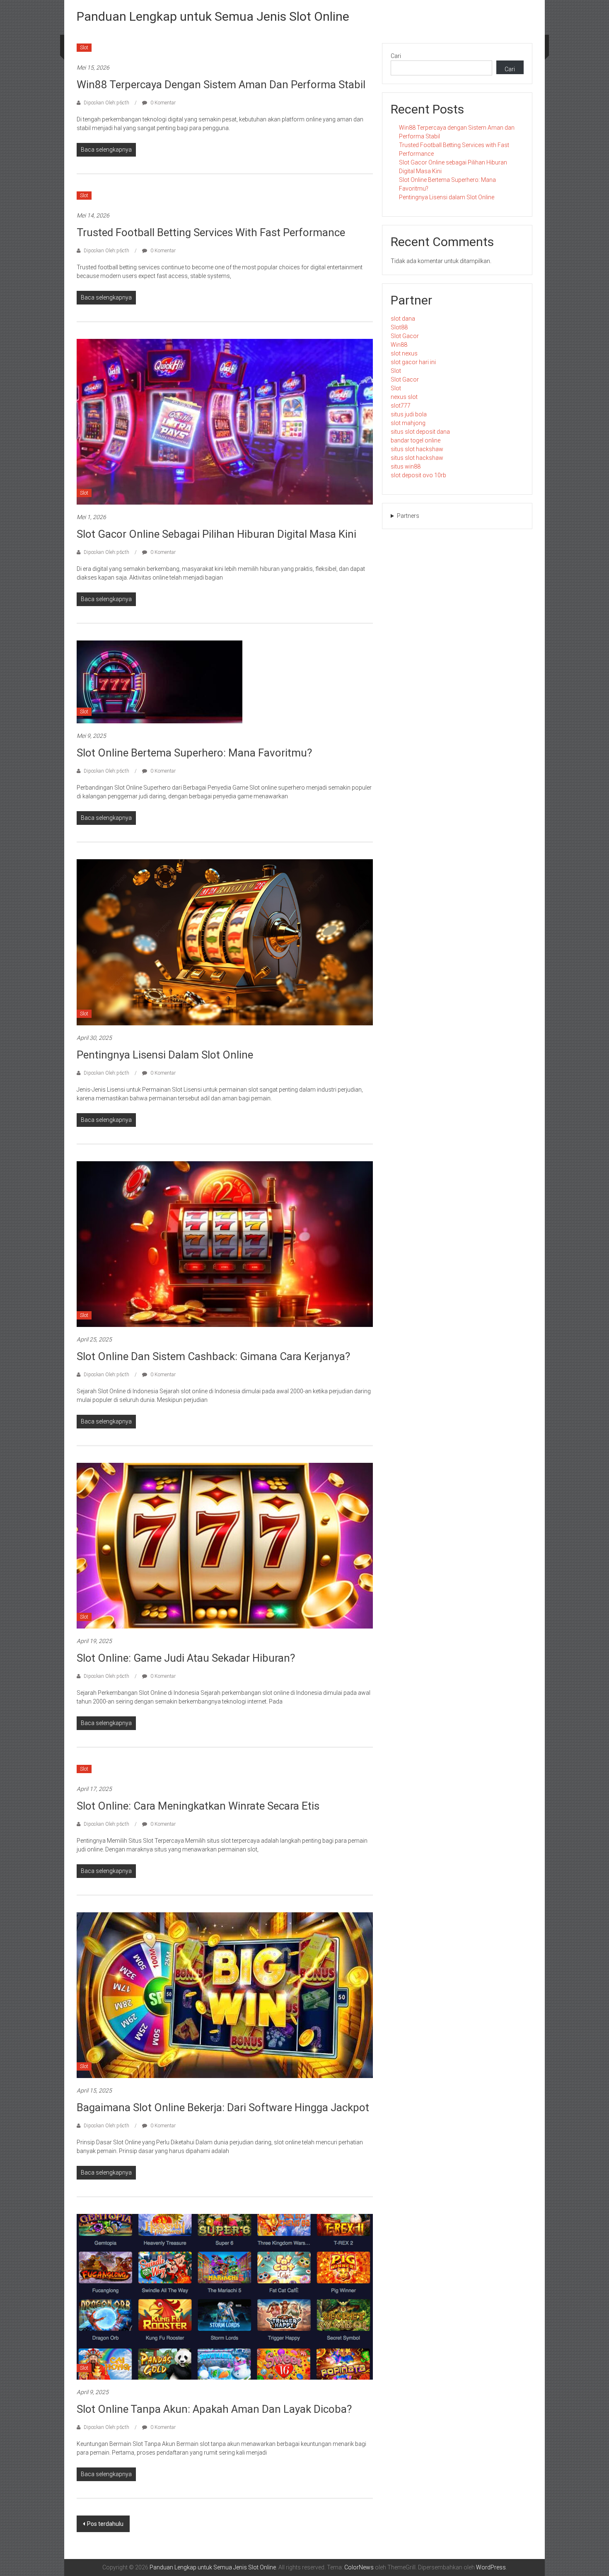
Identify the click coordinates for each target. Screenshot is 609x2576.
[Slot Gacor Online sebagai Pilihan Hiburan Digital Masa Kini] (225, 421)
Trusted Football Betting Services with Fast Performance (211, 232)
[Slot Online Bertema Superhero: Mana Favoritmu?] (159, 681)
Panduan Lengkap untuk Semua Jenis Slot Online (213, 16)
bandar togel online (416, 440)
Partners (408, 516)
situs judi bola (409, 414)
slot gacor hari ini (413, 362)
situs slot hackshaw (417, 449)
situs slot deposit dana (420, 432)
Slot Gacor (405, 336)
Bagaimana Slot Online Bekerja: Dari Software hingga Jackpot (223, 2107)
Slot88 (399, 327)
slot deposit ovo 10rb (418, 475)
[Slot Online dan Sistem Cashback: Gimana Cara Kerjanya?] (225, 1243)
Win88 (399, 345)
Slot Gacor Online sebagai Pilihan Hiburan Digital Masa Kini (216, 534)
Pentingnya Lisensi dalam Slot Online (165, 1055)
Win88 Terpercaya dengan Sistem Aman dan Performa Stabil (221, 85)
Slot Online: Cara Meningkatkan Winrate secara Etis (198, 1806)
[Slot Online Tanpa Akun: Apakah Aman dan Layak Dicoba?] (225, 2296)
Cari (396, 56)
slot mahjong (408, 423)
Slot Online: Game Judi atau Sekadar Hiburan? (186, 1658)
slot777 (401, 406)
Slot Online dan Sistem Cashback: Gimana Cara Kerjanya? (213, 1356)
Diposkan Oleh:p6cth (106, 103)
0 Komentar (162, 103)
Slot (84, 48)
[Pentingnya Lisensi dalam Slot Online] (225, 942)
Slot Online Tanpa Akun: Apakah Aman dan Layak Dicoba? (214, 2409)
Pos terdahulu (105, 2524)
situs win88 (406, 466)
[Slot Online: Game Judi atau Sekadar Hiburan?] (225, 1545)
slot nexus (404, 353)
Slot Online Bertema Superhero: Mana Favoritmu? (194, 753)
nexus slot (404, 397)
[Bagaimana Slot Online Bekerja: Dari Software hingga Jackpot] (225, 1994)
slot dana (403, 319)
